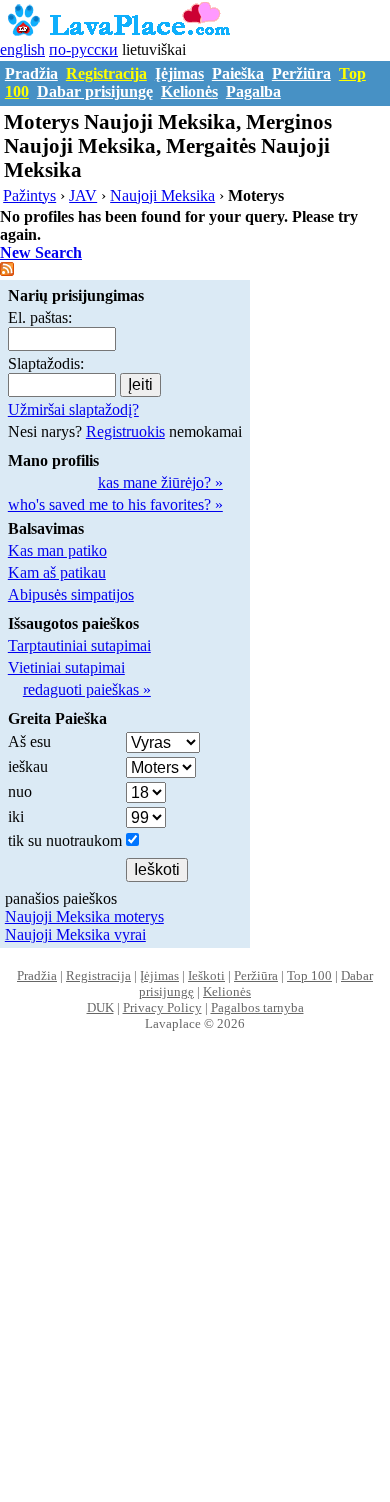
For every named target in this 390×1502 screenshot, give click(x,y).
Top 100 (309, 975)
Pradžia (31, 73)
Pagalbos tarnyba (257, 1007)
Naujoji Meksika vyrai (75, 934)
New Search (41, 252)
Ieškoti (206, 975)
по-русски (83, 49)
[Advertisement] (195, 1288)
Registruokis (125, 431)
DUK (100, 1007)
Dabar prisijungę (95, 91)
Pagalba (253, 91)
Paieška (238, 73)
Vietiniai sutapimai (66, 667)
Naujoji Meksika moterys (84, 916)
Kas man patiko (57, 550)
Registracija (106, 73)
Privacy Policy (162, 1007)
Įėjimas (179, 73)
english (22, 49)
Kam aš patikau (57, 572)
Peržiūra (301, 73)
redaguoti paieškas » (87, 689)
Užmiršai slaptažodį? (73, 409)
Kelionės (189, 91)
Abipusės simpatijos (71, 594)
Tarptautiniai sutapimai (79, 645)
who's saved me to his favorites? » (115, 504)
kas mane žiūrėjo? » (160, 482)
